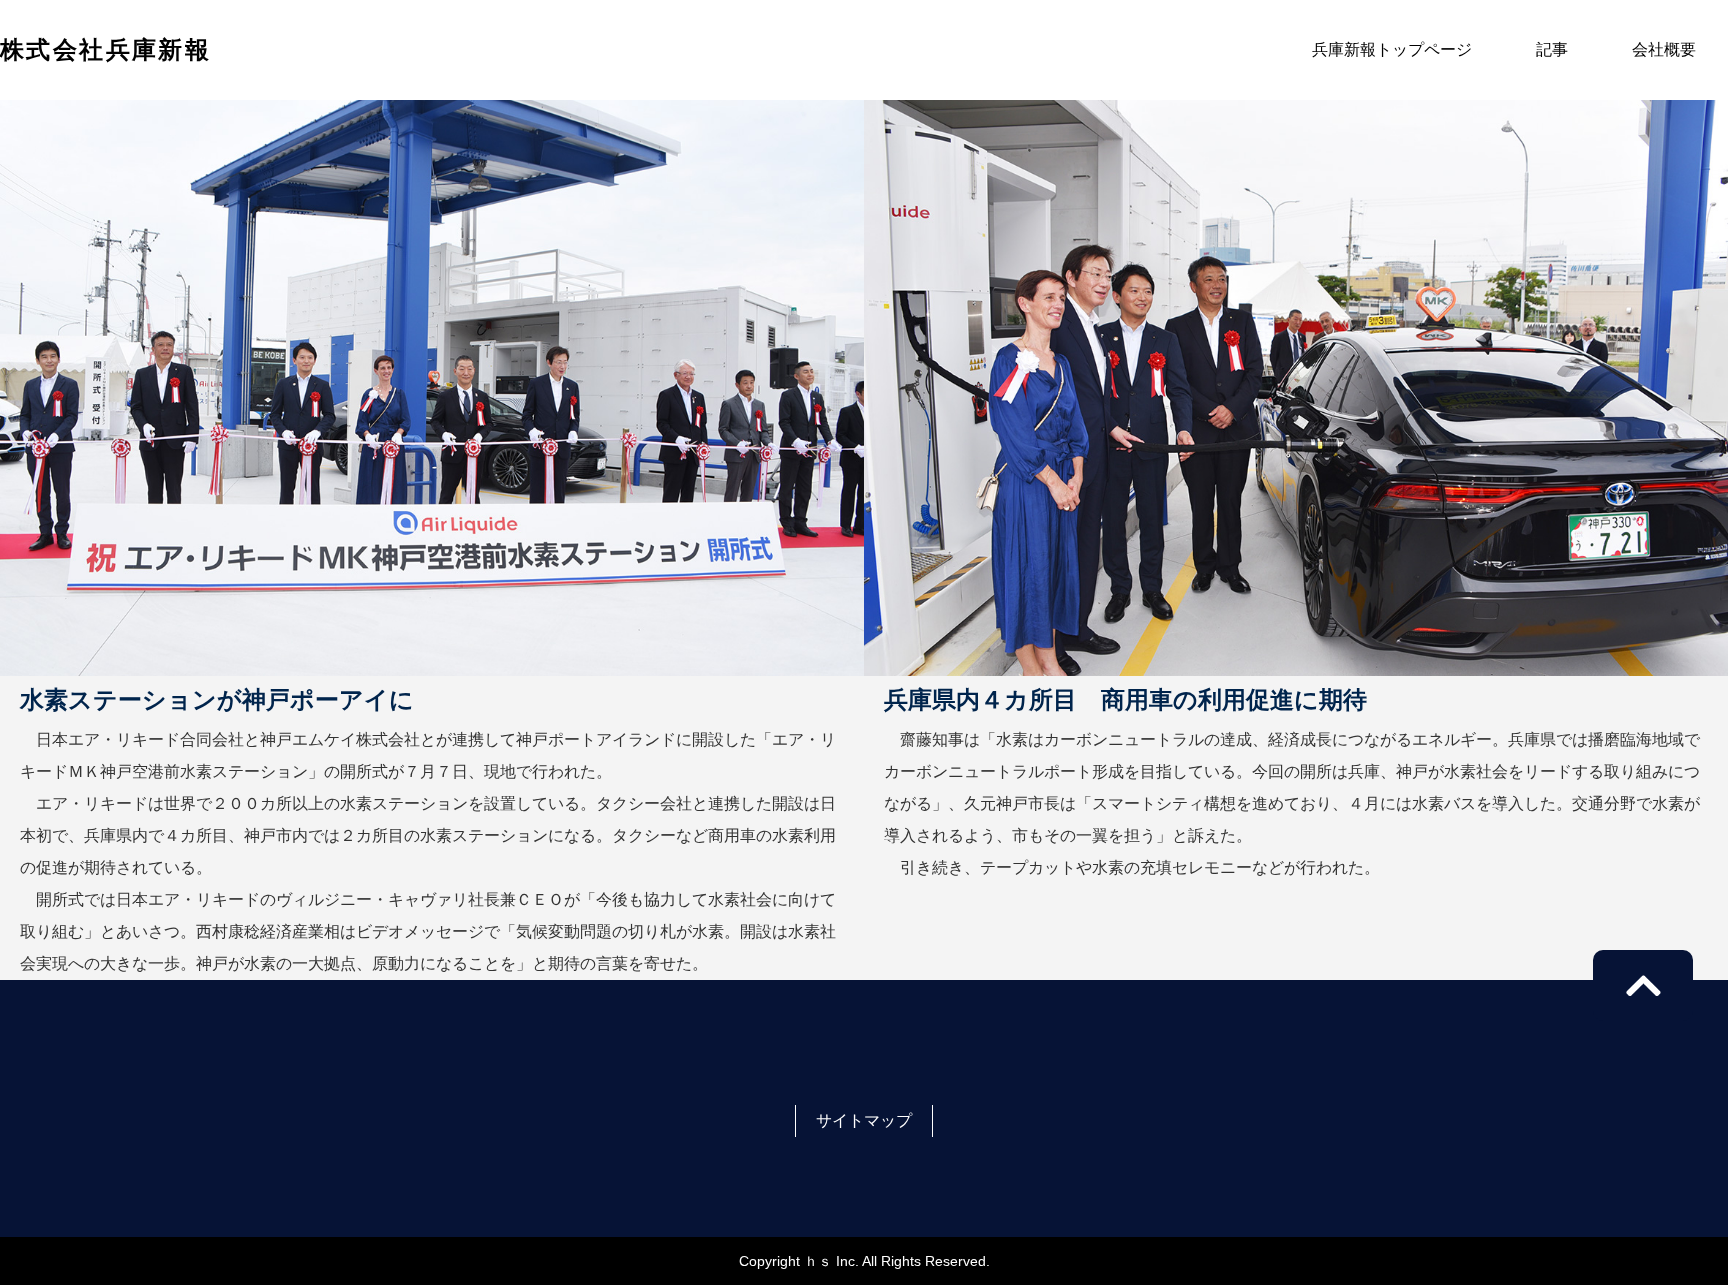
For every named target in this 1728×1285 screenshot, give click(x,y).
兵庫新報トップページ (1392, 49)
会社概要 (1664, 49)
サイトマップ (864, 1120)
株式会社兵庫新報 (105, 49)
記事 (1552, 49)
